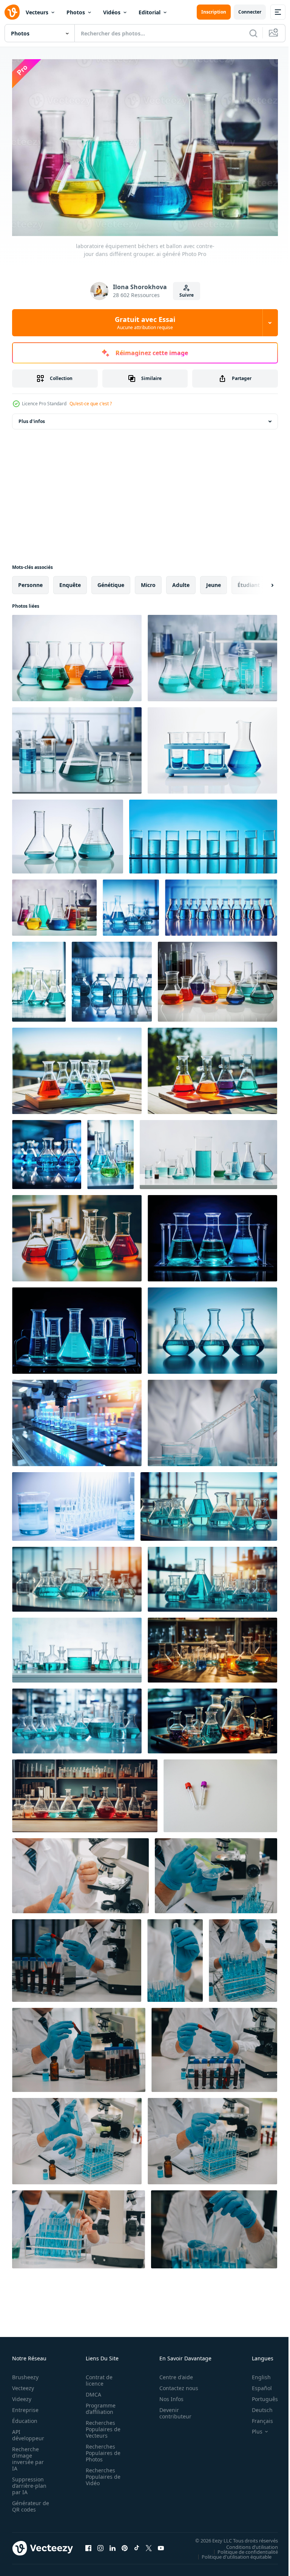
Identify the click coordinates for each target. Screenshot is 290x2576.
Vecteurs (37, 12)
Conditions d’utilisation (246, 2543)
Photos (76, 12)
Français (257, 2417)
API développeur (28, 2431)
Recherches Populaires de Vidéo (101, 2473)
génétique (111, 581)
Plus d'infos (32, 418)
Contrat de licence (97, 2377)
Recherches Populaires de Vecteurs (101, 2425)
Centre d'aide (172, 2373)
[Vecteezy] (12, 12)
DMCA (91, 2391)
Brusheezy (25, 2373)
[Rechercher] (253, 33)
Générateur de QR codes (28, 2502)
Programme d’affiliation (98, 2405)
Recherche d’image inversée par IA (28, 2455)
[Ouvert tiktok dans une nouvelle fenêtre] (137, 2544)
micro (148, 581)
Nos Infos (167, 2395)
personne (30, 581)
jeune (214, 581)
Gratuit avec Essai (145, 323)
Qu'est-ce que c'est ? (91, 404)
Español (256, 2384)
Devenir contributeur (171, 2409)
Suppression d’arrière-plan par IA (29, 2482)
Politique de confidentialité (242, 2548)
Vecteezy (23, 2384)
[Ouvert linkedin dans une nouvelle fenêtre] (113, 2544)
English (256, 2373)
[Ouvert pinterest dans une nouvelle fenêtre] (125, 2544)
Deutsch (257, 2406)
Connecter (250, 12)
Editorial (150, 12)
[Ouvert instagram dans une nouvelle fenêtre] (100, 2544)
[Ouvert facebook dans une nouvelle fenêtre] (88, 2544)
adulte (181, 581)
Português (259, 2395)
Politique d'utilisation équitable (231, 2553)
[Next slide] (260, 581)
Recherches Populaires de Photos (101, 2449)
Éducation (25, 2417)
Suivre (187, 295)
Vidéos (112, 12)
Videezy (22, 2395)
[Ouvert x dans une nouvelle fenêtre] (149, 2544)
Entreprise (25, 2406)
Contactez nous (175, 2384)
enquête (70, 581)
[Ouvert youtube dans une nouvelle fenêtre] (161, 2544)
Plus (251, 2428)
